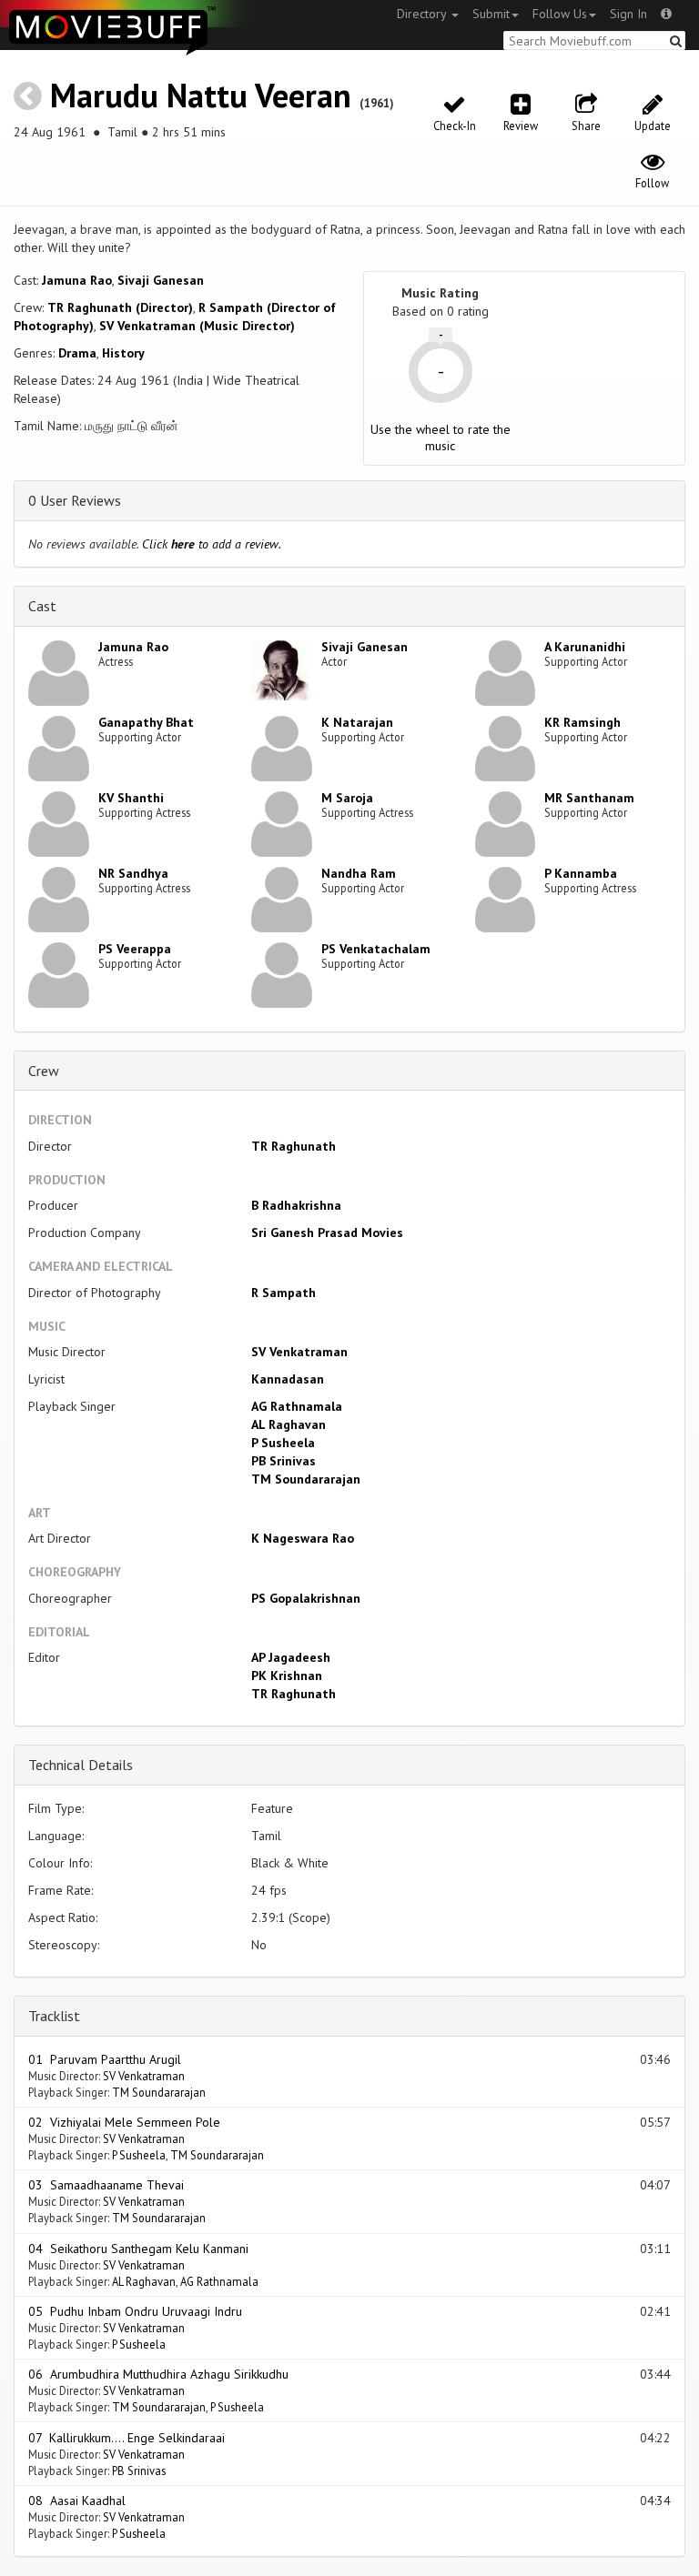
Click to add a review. (212, 544)
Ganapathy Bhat (146, 722)
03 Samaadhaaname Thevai (106, 2185)
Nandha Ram (359, 873)
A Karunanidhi (585, 647)
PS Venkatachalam (376, 949)
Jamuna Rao (77, 280)
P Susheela (283, 1443)
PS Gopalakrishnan (306, 1598)
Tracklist (54, 2016)
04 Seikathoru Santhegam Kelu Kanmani (138, 2249)
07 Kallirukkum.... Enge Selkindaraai (127, 2438)
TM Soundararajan (306, 1479)
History (123, 353)
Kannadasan (288, 1379)
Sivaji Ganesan (161, 280)
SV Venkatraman (299, 1352)
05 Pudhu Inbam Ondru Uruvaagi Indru (135, 2311)
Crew (44, 1071)
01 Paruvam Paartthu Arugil (105, 2059)
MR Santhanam (589, 798)
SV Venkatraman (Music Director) (197, 326)
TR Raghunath (294, 1146)
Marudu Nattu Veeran (201, 95)
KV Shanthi (131, 798)
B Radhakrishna (296, 1205)
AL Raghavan (289, 1424)
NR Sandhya (133, 873)
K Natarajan (357, 722)
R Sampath (284, 1293)
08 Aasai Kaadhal (77, 2501)
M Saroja (347, 798)
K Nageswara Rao (303, 1538)
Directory (423, 14)
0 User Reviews (75, 500)
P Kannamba (581, 873)
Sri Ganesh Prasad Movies (327, 1233)
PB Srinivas (284, 1461)
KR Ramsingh (582, 722)
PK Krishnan (287, 1675)
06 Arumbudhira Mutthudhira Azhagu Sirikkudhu (158, 2374)
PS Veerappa (135, 949)
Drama (77, 353)
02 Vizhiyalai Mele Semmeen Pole (124, 2122)
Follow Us (560, 14)
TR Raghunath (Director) (120, 307)
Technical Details (81, 1765)
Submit (491, 14)
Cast (42, 606)
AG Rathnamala (297, 1406)
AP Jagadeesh (291, 1657)
